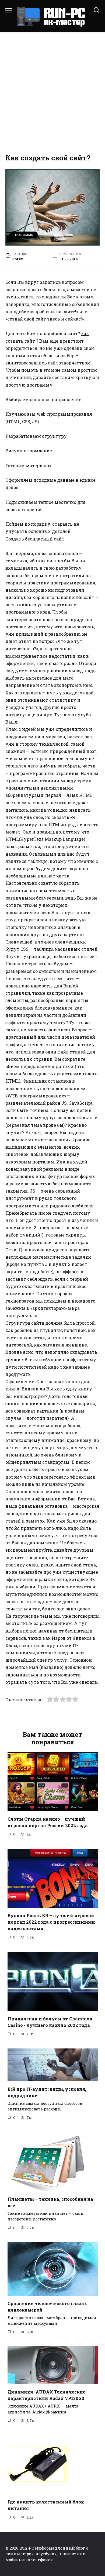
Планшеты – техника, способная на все (50, 2202)
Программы (24, 235)
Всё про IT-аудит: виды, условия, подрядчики (47, 2092)
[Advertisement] (52, 93)
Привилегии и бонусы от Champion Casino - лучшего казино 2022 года (50, 2022)
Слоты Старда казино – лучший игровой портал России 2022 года (48, 1822)
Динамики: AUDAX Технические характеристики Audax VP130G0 (46, 2395)
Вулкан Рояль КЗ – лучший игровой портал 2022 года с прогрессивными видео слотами (51, 1922)
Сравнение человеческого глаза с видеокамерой (48, 2306)
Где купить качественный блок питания (46, 2505)
